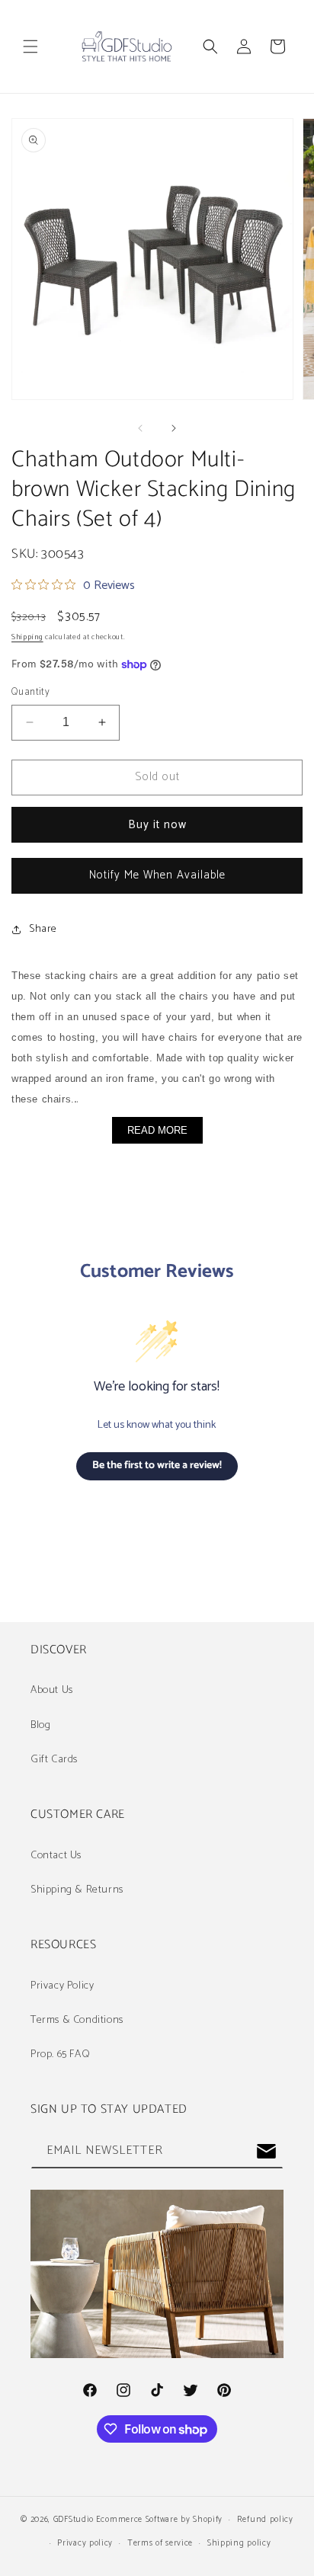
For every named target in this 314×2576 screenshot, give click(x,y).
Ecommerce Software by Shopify (159, 2520)
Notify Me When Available (157, 875)
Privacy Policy (62, 1986)
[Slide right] (174, 428)
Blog (40, 1725)
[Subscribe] (266, 2151)
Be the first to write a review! (157, 1466)
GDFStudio (74, 2520)
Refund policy (265, 2520)
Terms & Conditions (77, 2020)
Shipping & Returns (77, 1890)
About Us (52, 1690)
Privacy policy (85, 2543)
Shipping (27, 637)
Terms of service (160, 2543)
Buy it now (157, 825)
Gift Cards (54, 1760)
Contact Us (56, 1856)
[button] (30, 46)
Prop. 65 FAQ (60, 2054)
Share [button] (43, 929)
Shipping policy (239, 2543)
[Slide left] (140, 428)
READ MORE (157, 1130)
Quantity (30, 693)
